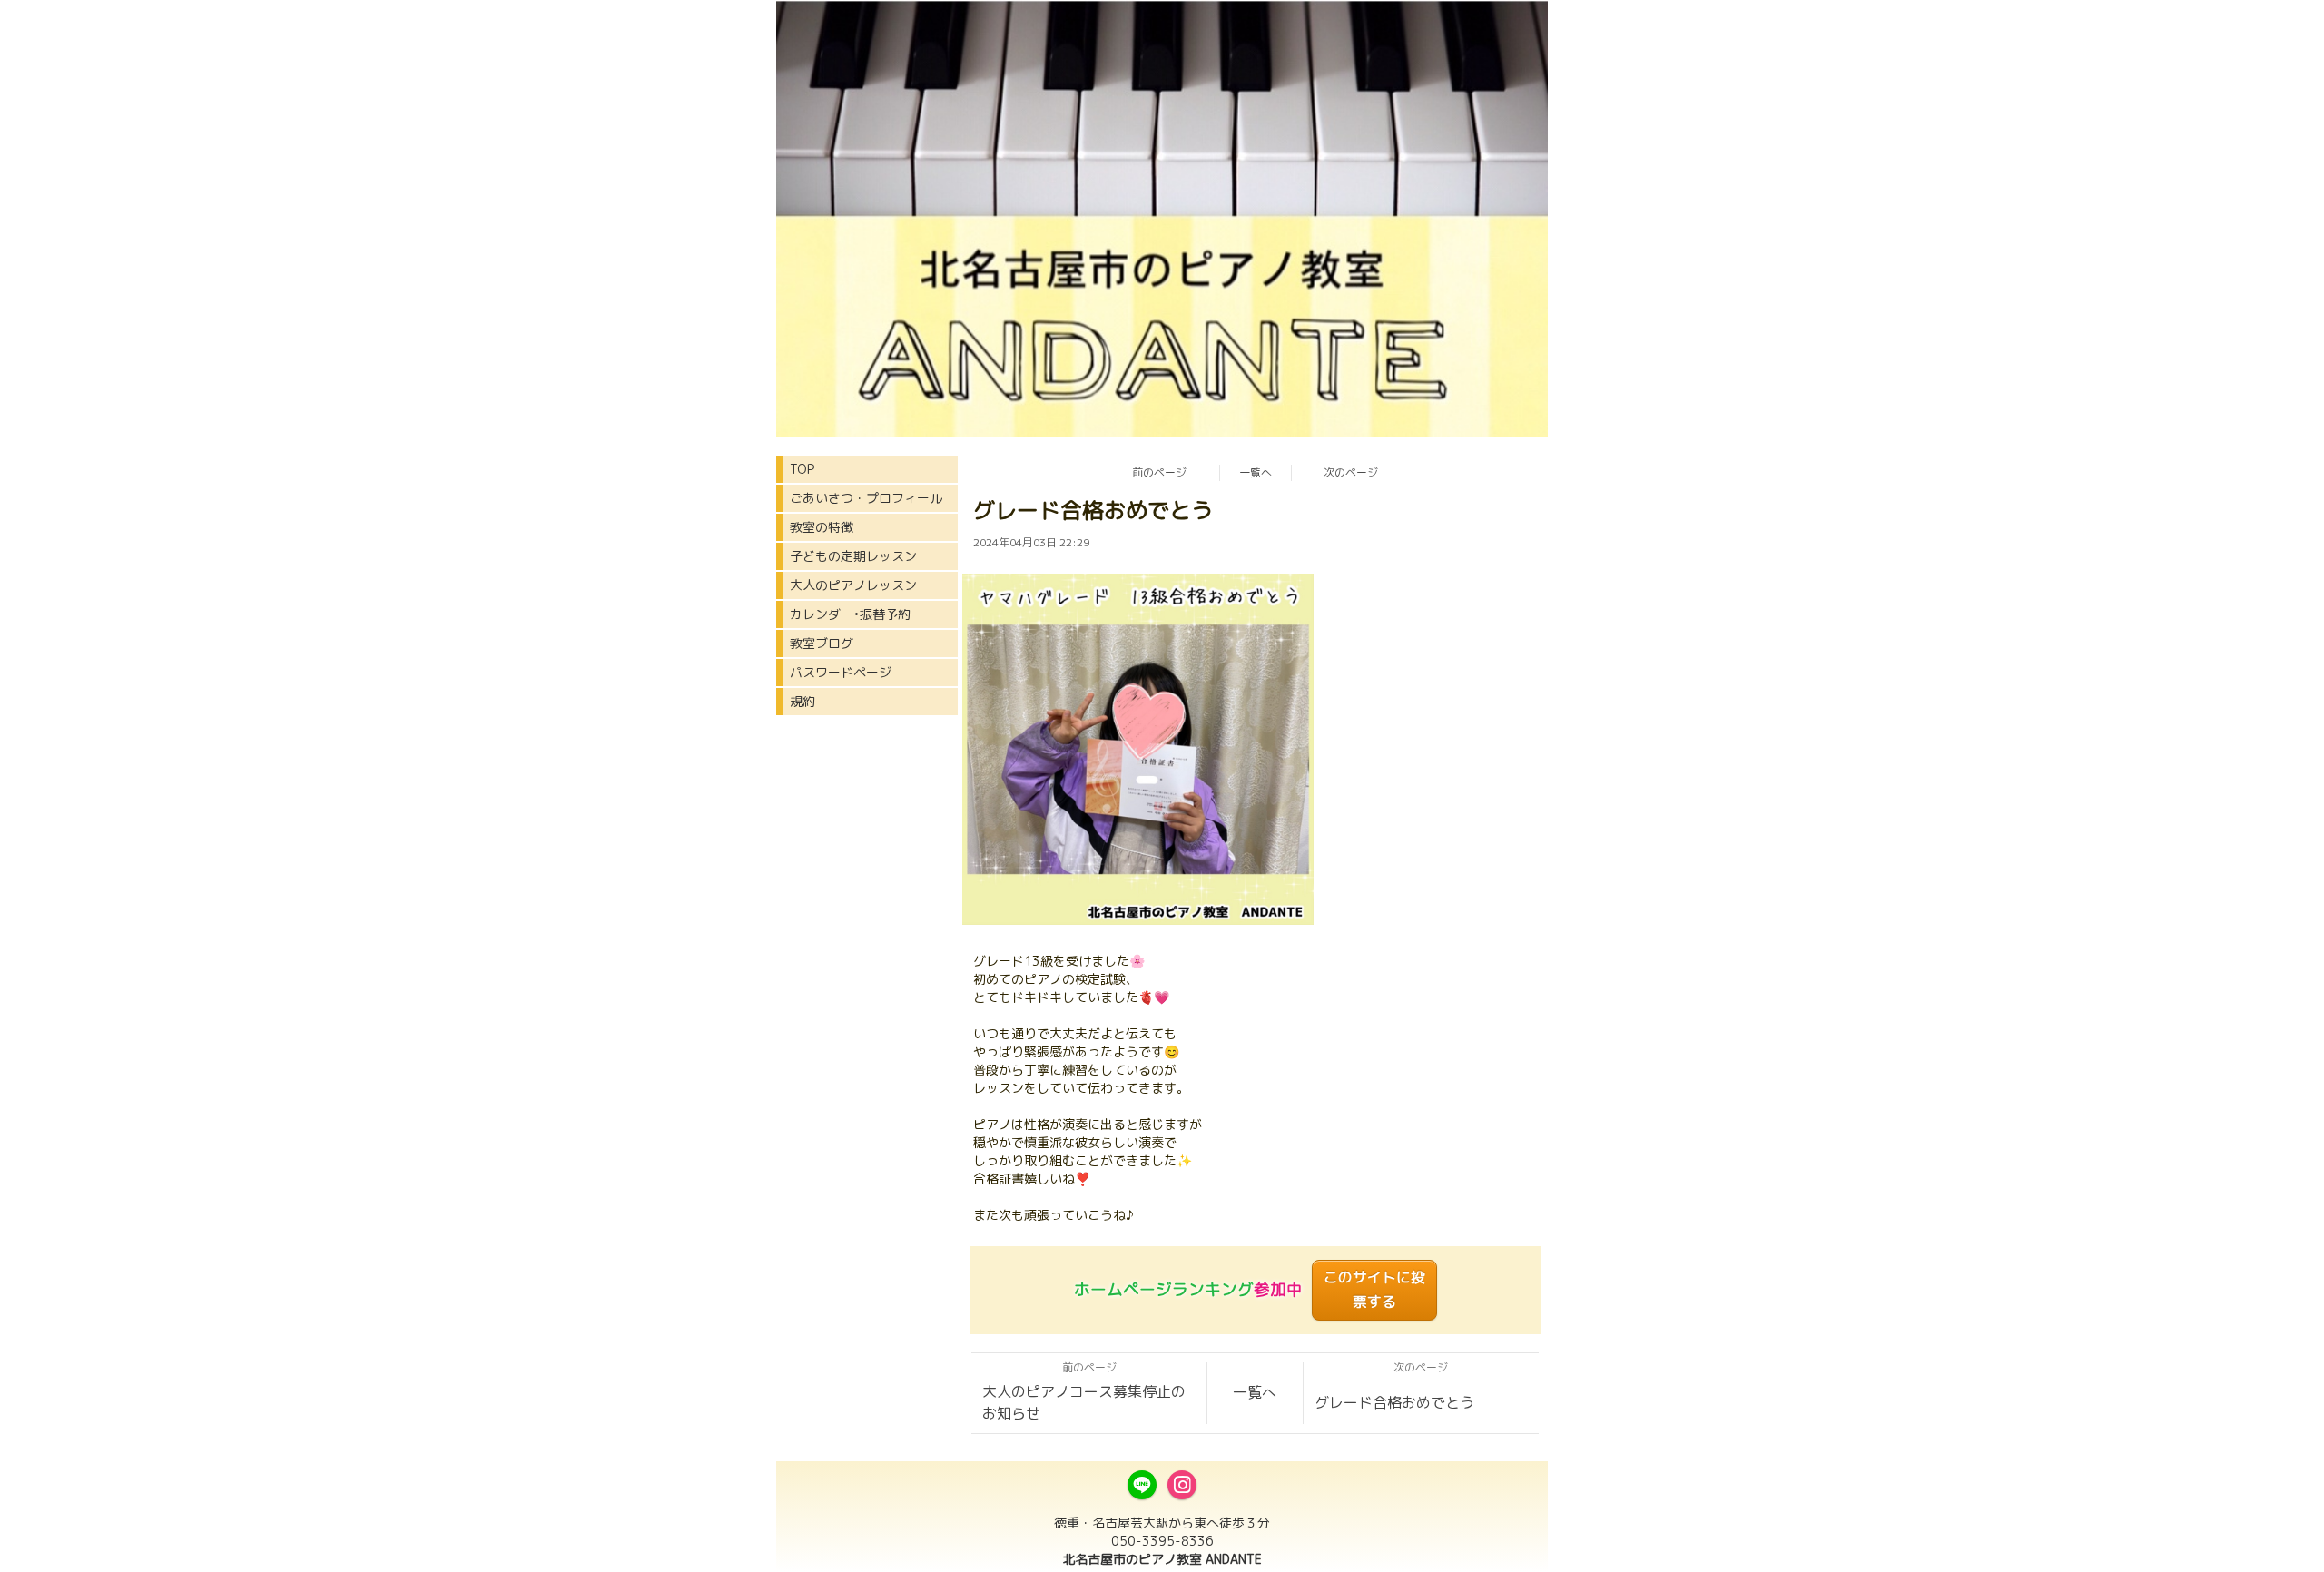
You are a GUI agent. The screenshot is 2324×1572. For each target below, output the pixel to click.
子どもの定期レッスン (853, 556)
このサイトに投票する (1374, 1289)
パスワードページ (841, 672)
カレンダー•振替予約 (850, 614)
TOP (802, 469)
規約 (803, 701)
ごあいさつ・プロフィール (866, 498)
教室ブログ (822, 643)
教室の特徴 (822, 527)
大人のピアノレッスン (853, 585)
